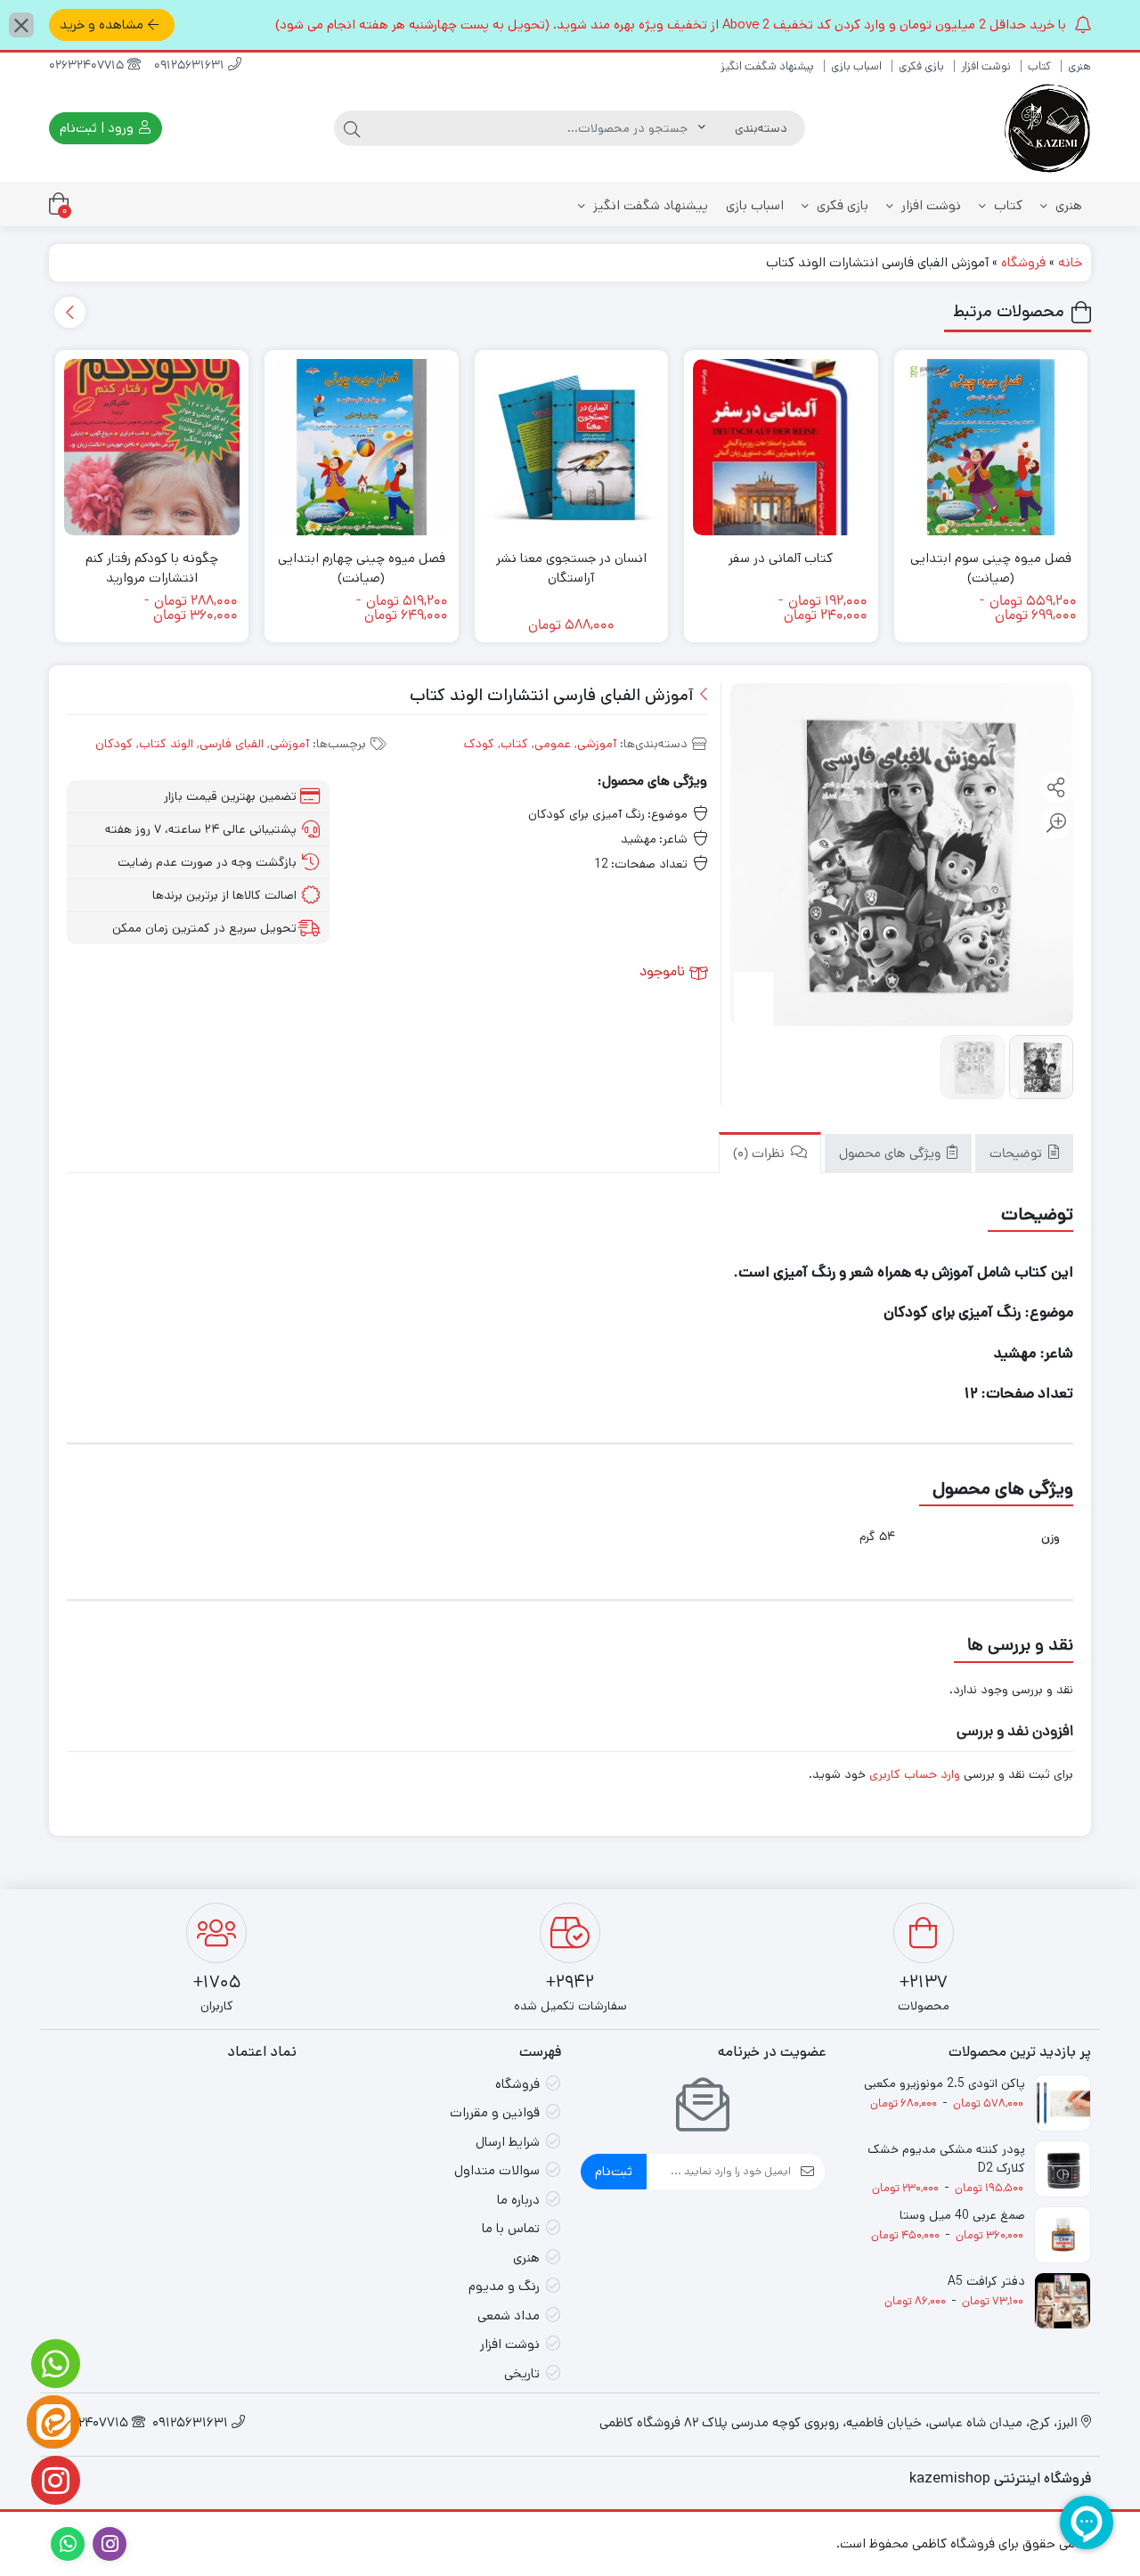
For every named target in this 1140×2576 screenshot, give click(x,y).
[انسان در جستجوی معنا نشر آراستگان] (572, 447)
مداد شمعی (509, 2315)
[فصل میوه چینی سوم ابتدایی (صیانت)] (991, 447)
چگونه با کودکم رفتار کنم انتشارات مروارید (152, 568)
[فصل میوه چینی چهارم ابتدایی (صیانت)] (362, 447)
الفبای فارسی (232, 744)
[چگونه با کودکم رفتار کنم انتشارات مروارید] (152, 447)
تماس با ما (511, 2228)
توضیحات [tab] (1018, 1156)
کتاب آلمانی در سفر (781, 558)
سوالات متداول (497, 2170)
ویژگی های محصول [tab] (892, 1156)
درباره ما (518, 2200)
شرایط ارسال (508, 2142)
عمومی (553, 744)
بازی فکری (921, 66)
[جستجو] (352, 128)
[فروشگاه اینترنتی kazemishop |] (1046, 128)
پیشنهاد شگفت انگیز (767, 66)
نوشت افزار (986, 66)
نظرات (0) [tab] (761, 1156)
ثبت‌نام (614, 2171)
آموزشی (597, 744)
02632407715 (88, 66)
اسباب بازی (856, 66)
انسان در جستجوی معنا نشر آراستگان (571, 568)
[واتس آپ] (53, 2364)
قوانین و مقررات (495, 2112)
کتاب (1039, 66)
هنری (1079, 66)
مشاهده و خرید (102, 24)
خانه (1070, 262)
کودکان (114, 744)
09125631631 (191, 66)
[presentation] (70, 312)
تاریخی (522, 2373)
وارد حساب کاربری (915, 1774)
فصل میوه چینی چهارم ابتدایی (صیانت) (362, 568)
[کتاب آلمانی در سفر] (781, 447)
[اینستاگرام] (53, 2480)
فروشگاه (1023, 262)
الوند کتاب (166, 744)
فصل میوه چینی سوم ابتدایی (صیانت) (991, 568)
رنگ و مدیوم (504, 2286)
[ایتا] (53, 2422)
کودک (479, 744)
